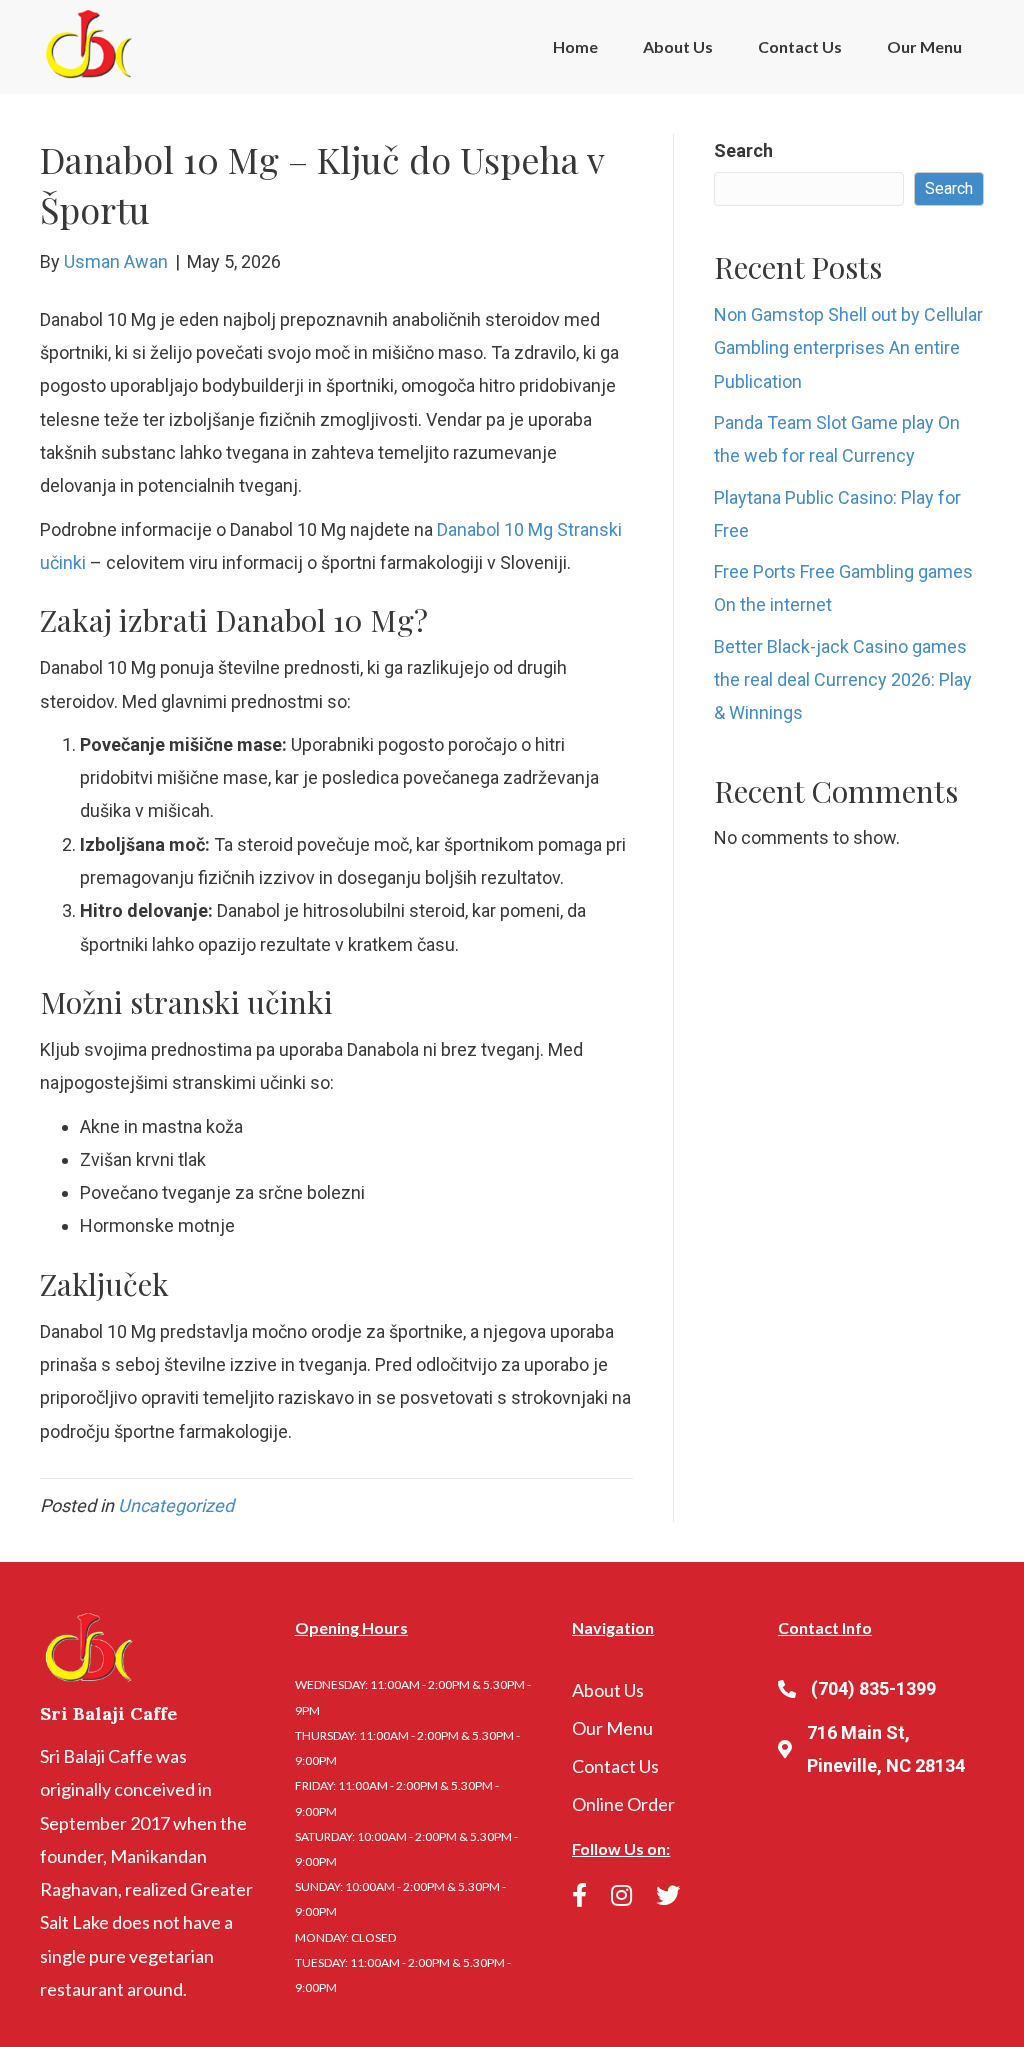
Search (743, 150)
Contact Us (800, 46)
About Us (678, 46)
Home (575, 46)
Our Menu (924, 46)
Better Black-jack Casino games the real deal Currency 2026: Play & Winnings (843, 680)
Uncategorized (176, 1505)
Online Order (623, 1804)
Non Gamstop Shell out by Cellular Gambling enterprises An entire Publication (848, 348)
